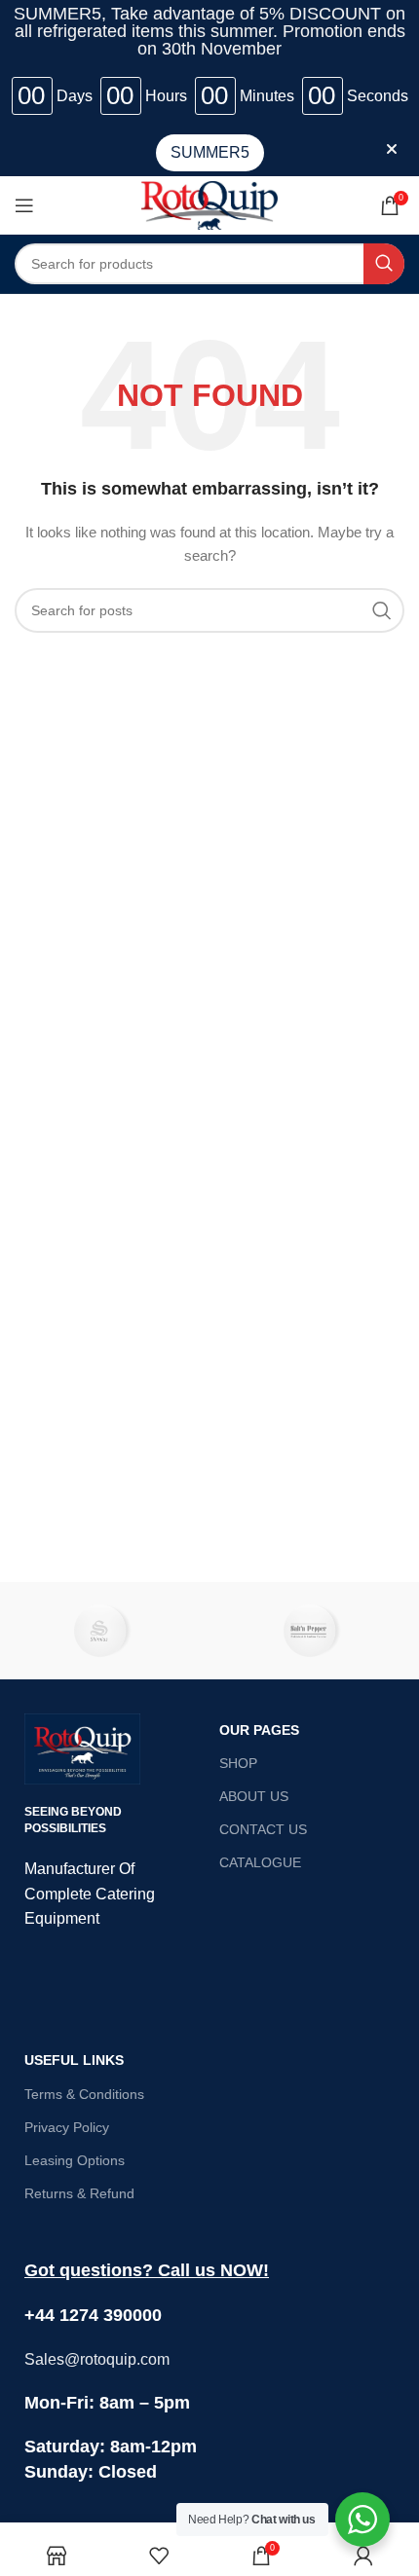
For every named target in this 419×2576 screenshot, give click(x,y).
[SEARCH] (384, 264)
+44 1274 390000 (93, 2315)
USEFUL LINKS (74, 2060)
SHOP (238, 1763)
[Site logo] (209, 203)
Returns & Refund (79, 2193)
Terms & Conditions (84, 2094)
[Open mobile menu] (24, 205)
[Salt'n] (314, 1631)
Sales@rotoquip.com (97, 2359)
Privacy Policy (67, 2127)
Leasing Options (75, 2160)
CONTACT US (263, 1829)
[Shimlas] (105, 1631)
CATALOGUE (260, 1862)
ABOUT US (254, 1796)
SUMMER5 (210, 152)
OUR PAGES (259, 1730)
